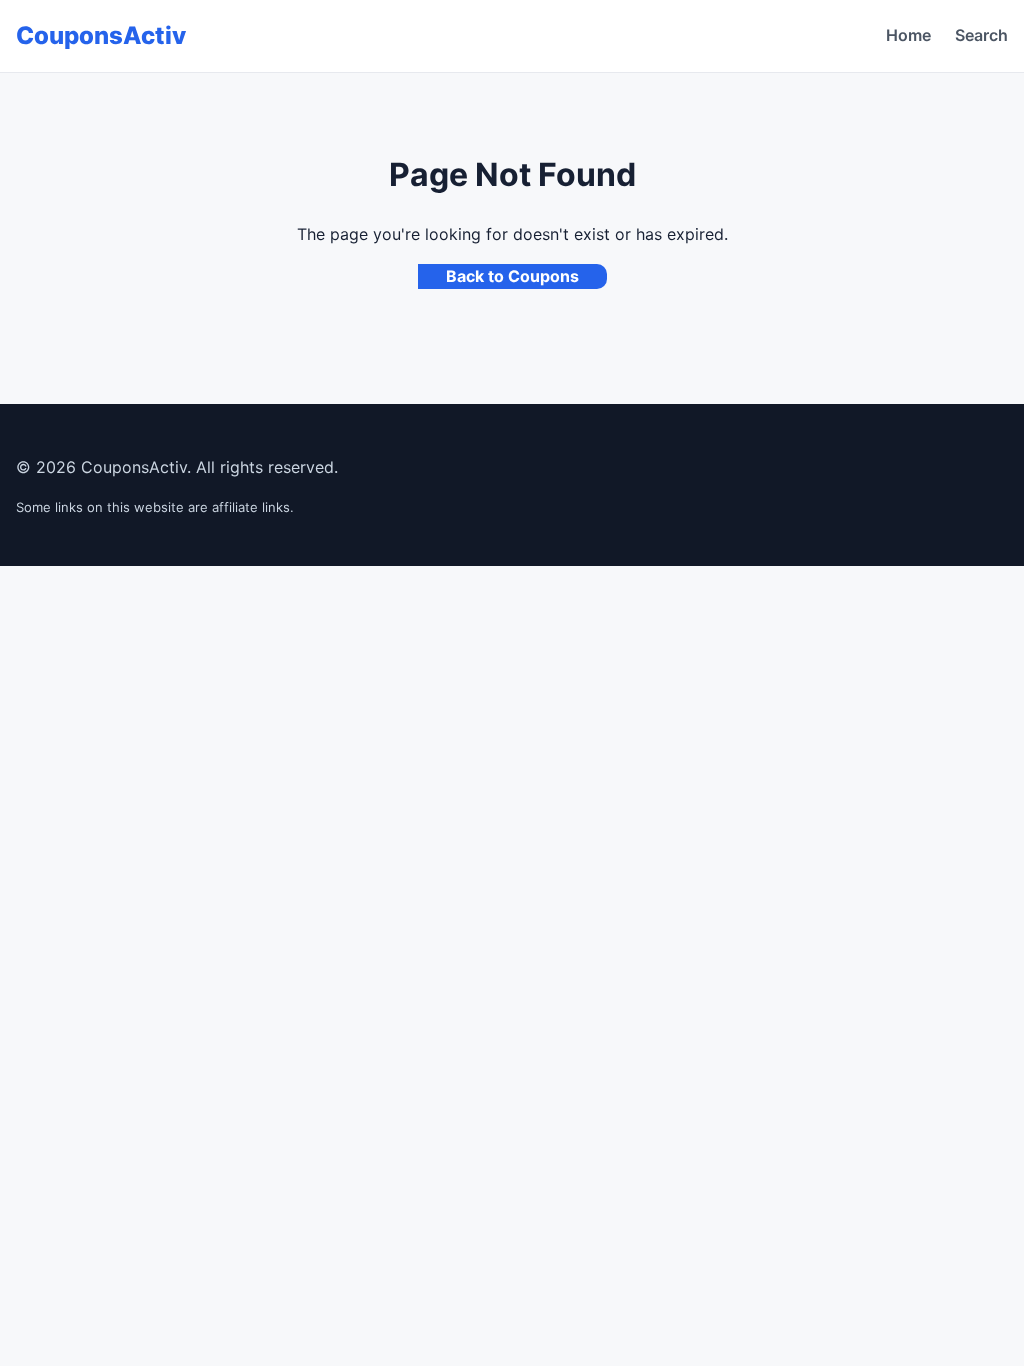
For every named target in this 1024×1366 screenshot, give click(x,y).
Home (908, 35)
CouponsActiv (101, 35)
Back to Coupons (512, 276)
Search (981, 35)
